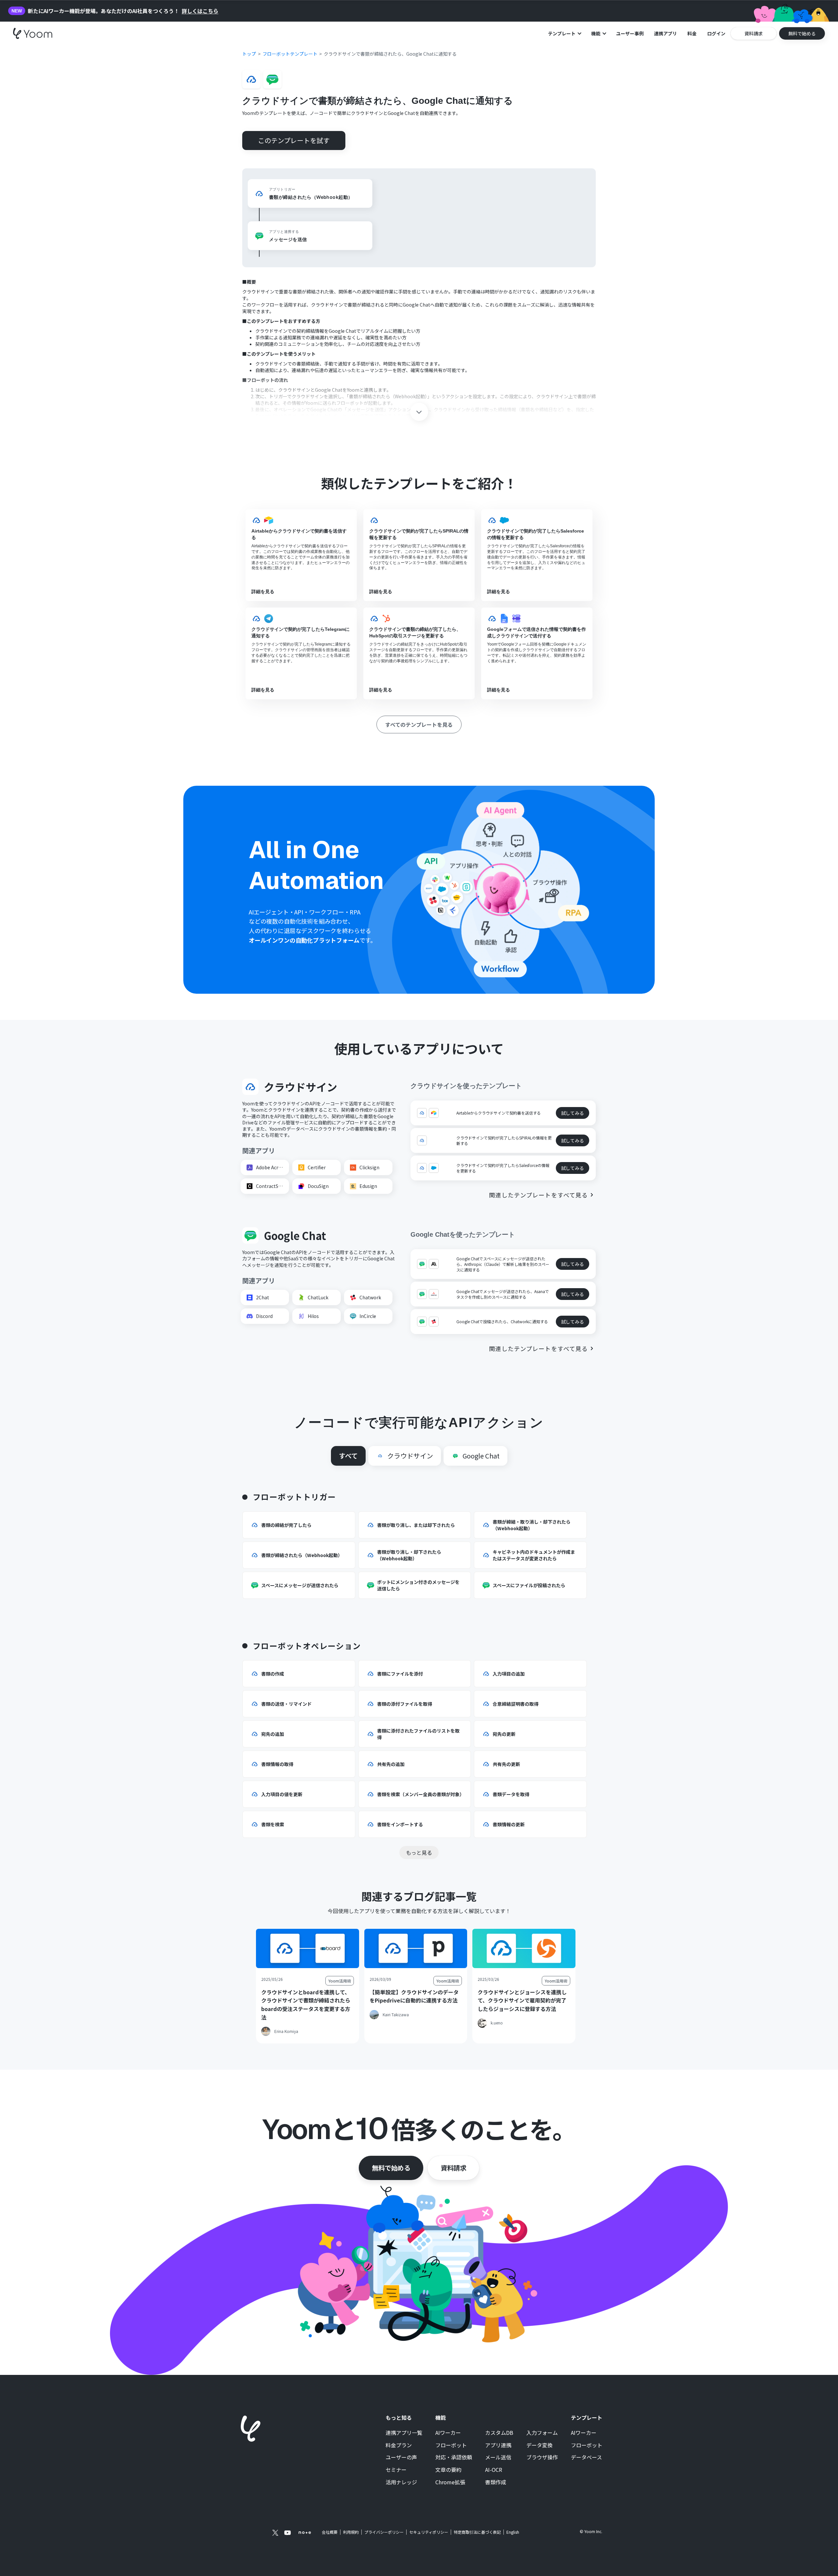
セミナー (396, 2470)
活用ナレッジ (401, 2482)
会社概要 (330, 2532)
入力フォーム (542, 2433)
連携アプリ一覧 (404, 2433)
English (513, 2532)
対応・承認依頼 (454, 2457)
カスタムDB (499, 2433)
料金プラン (399, 2445)
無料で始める (391, 2168)
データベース (586, 2457)
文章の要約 (448, 2470)
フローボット (451, 2445)
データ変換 (539, 2445)
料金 (692, 33)
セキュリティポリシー (429, 2532)
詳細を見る (263, 592)
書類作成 (496, 2482)
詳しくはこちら (200, 11)
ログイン (716, 33)
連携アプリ (665, 33)
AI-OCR (494, 2470)
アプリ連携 (498, 2445)
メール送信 (498, 2457)
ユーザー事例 (630, 33)
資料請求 (453, 2168)
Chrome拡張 (450, 2482)
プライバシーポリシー (384, 2532)
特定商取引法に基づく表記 (477, 2532)
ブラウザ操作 (542, 2457)
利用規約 (351, 2532)
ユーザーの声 (401, 2457)
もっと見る (419, 1852)
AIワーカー (448, 2433)
